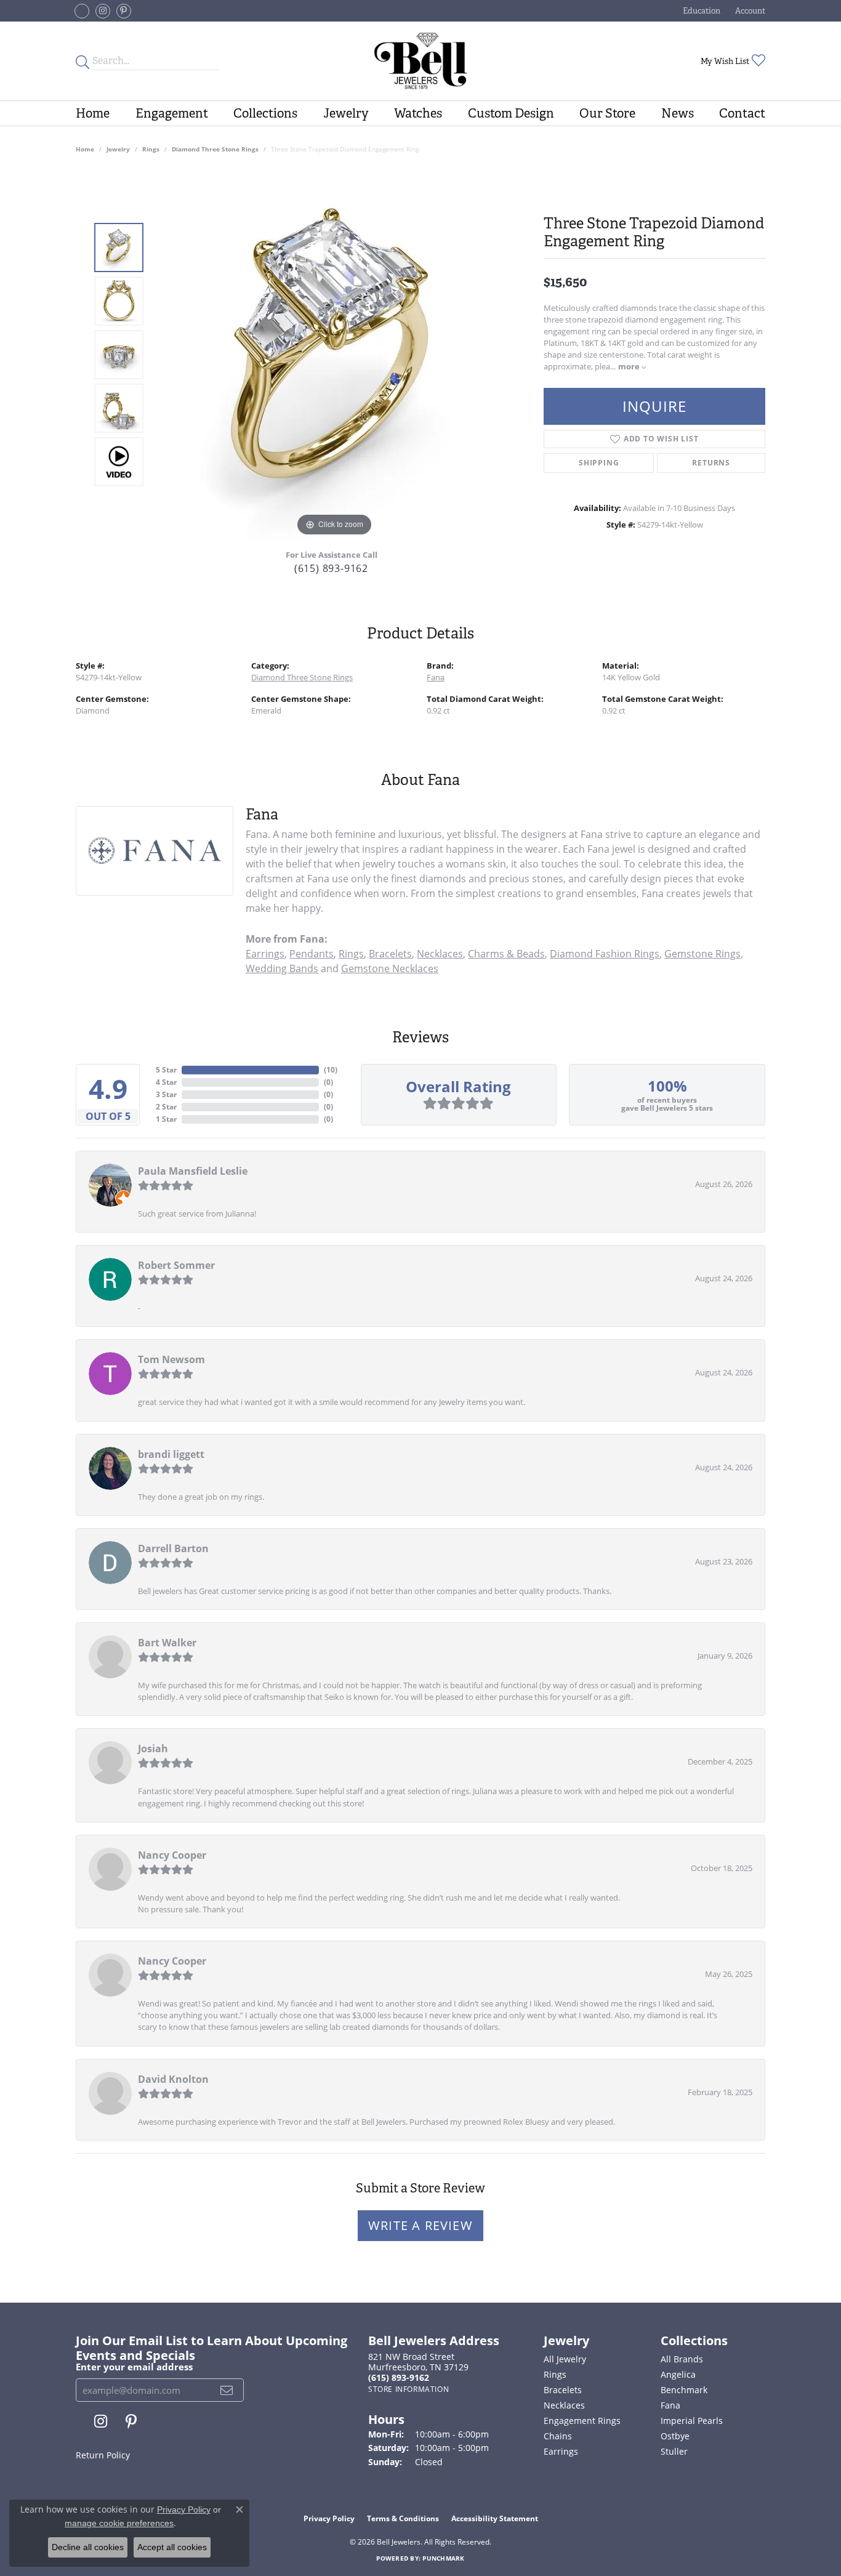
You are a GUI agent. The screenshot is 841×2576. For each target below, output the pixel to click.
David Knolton (173, 2079)
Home (93, 113)
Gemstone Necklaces (390, 968)
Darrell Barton (173, 1548)
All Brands (682, 2359)
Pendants (312, 954)
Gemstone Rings (702, 954)
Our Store (607, 113)
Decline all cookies (88, 2547)
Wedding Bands (282, 968)
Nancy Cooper (172, 1855)
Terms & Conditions (403, 2518)
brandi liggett (171, 1454)
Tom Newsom (171, 1359)
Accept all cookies (172, 2547)
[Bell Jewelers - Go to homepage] (421, 61)
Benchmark (684, 2390)
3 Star (166, 1094)
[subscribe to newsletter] (227, 2390)
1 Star (166, 1119)
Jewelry (346, 113)
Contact (742, 113)
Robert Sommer (176, 1265)
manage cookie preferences (119, 2523)
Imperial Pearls (692, 2421)
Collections (265, 113)
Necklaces (440, 954)
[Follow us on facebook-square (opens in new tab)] (82, 11)
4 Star (166, 1082)
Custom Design (511, 113)
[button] (700, 11)
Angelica (678, 2374)
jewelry (118, 149)
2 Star (166, 1107)
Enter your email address (134, 2367)
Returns (711, 463)
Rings (151, 149)
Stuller (674, 2451)
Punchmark (443, 2558)
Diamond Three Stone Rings (215, 149)
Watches (418, 113)
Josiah (153, 1749)
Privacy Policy (329, 2518)
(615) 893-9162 (331, 568)
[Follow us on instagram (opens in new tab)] (103, 11)
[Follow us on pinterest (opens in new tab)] (124, 11)
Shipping (599, 463)
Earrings (265, 954)
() (331, 1070)
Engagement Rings (582, 2421)
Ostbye (675, 2436)
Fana (436, 677)
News (678, 113)
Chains (558, 2436)
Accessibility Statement (495, 2518)
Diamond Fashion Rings (605, 954)
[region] (334, 355)
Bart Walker (167, 1643)
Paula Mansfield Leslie (193, 1171)
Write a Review (420, 2225)
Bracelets (390, 954)
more (630, 366)
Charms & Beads (506, 954)
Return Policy (103, 2455)
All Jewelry (565, 2359)
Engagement (172, 113)
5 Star (166, 1070)
